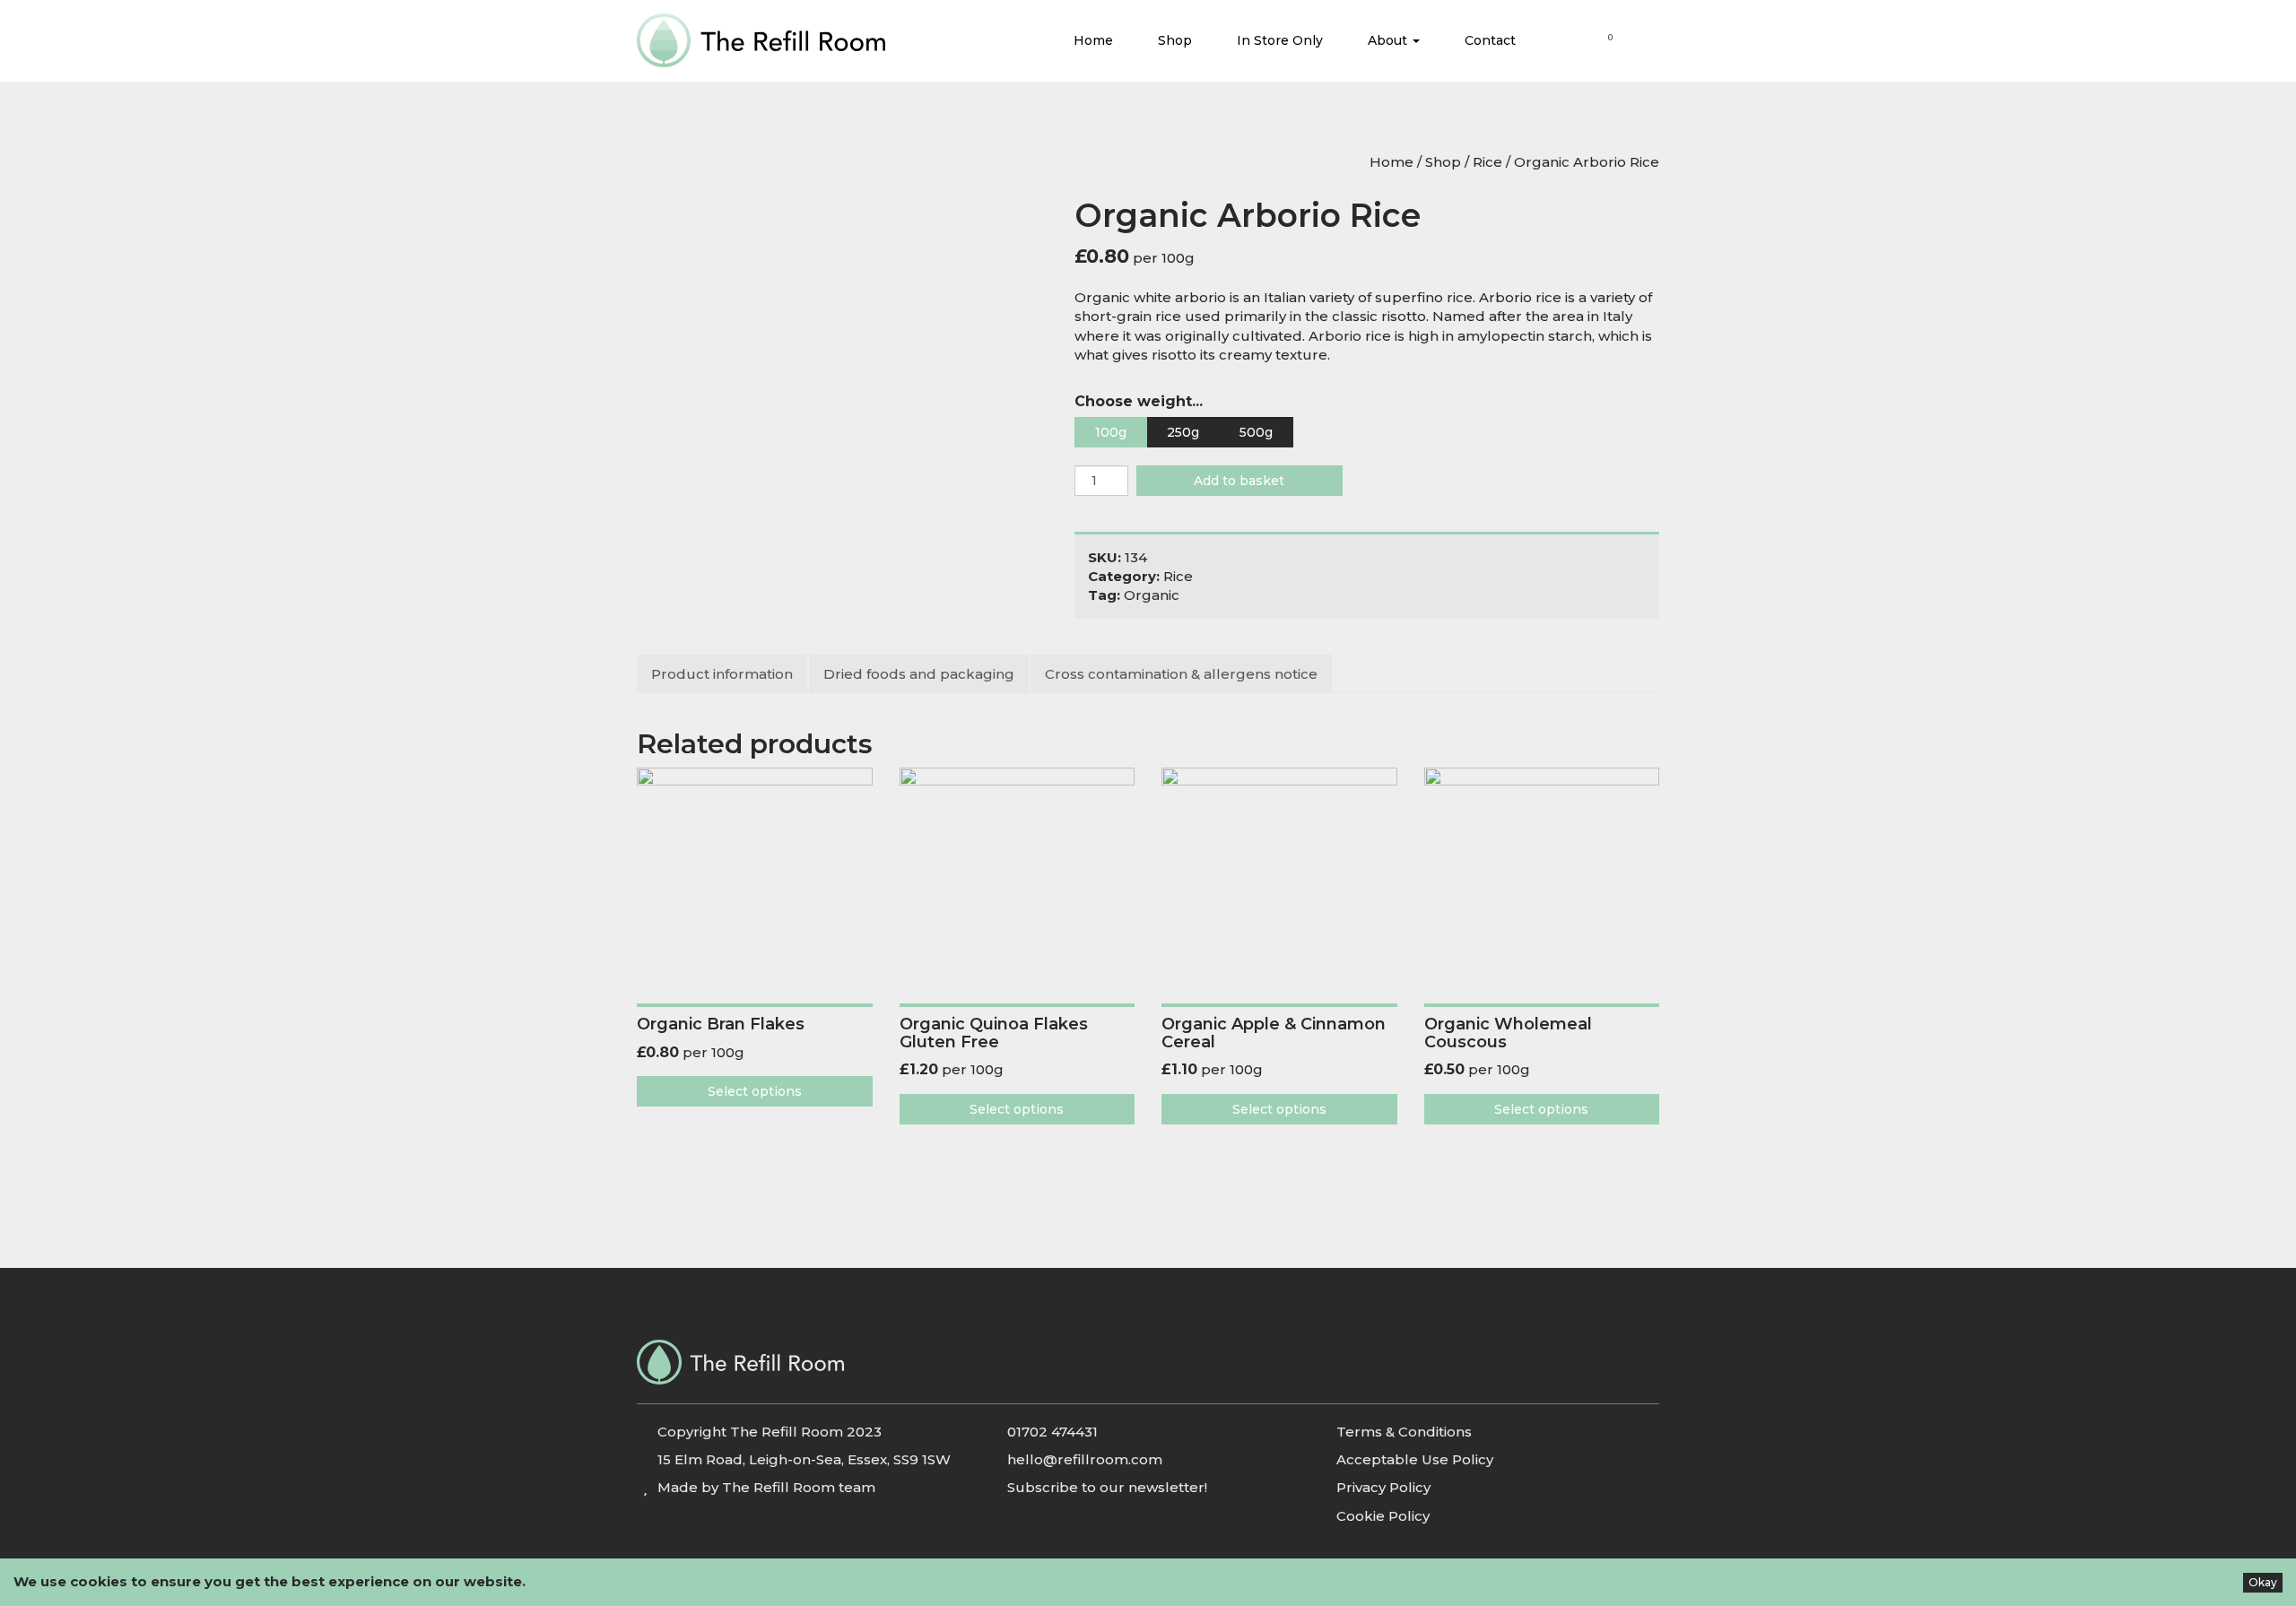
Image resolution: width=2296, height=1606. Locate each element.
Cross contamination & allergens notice (1181, 674)
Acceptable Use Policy (1415, 1459)
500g (1256, 432)
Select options (755, 1091)
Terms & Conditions (1404, 1432)
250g (1183, 432)
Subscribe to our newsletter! (1107, 1487)
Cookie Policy (1383, 1516)
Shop (1175, 40)
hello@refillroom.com (1085, 1459)
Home (1093, 40)
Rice (1487, 162)
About (1389, 40)
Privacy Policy (1383, 1487)
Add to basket (1239, 481)
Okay (2263, 1582)
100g (1111, 432)
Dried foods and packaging (919, 674)
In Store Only (1280, 40)
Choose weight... (1139, 401)
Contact (1490, 40)
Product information (722, 674)
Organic (1152, 595)
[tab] (723, 674)
